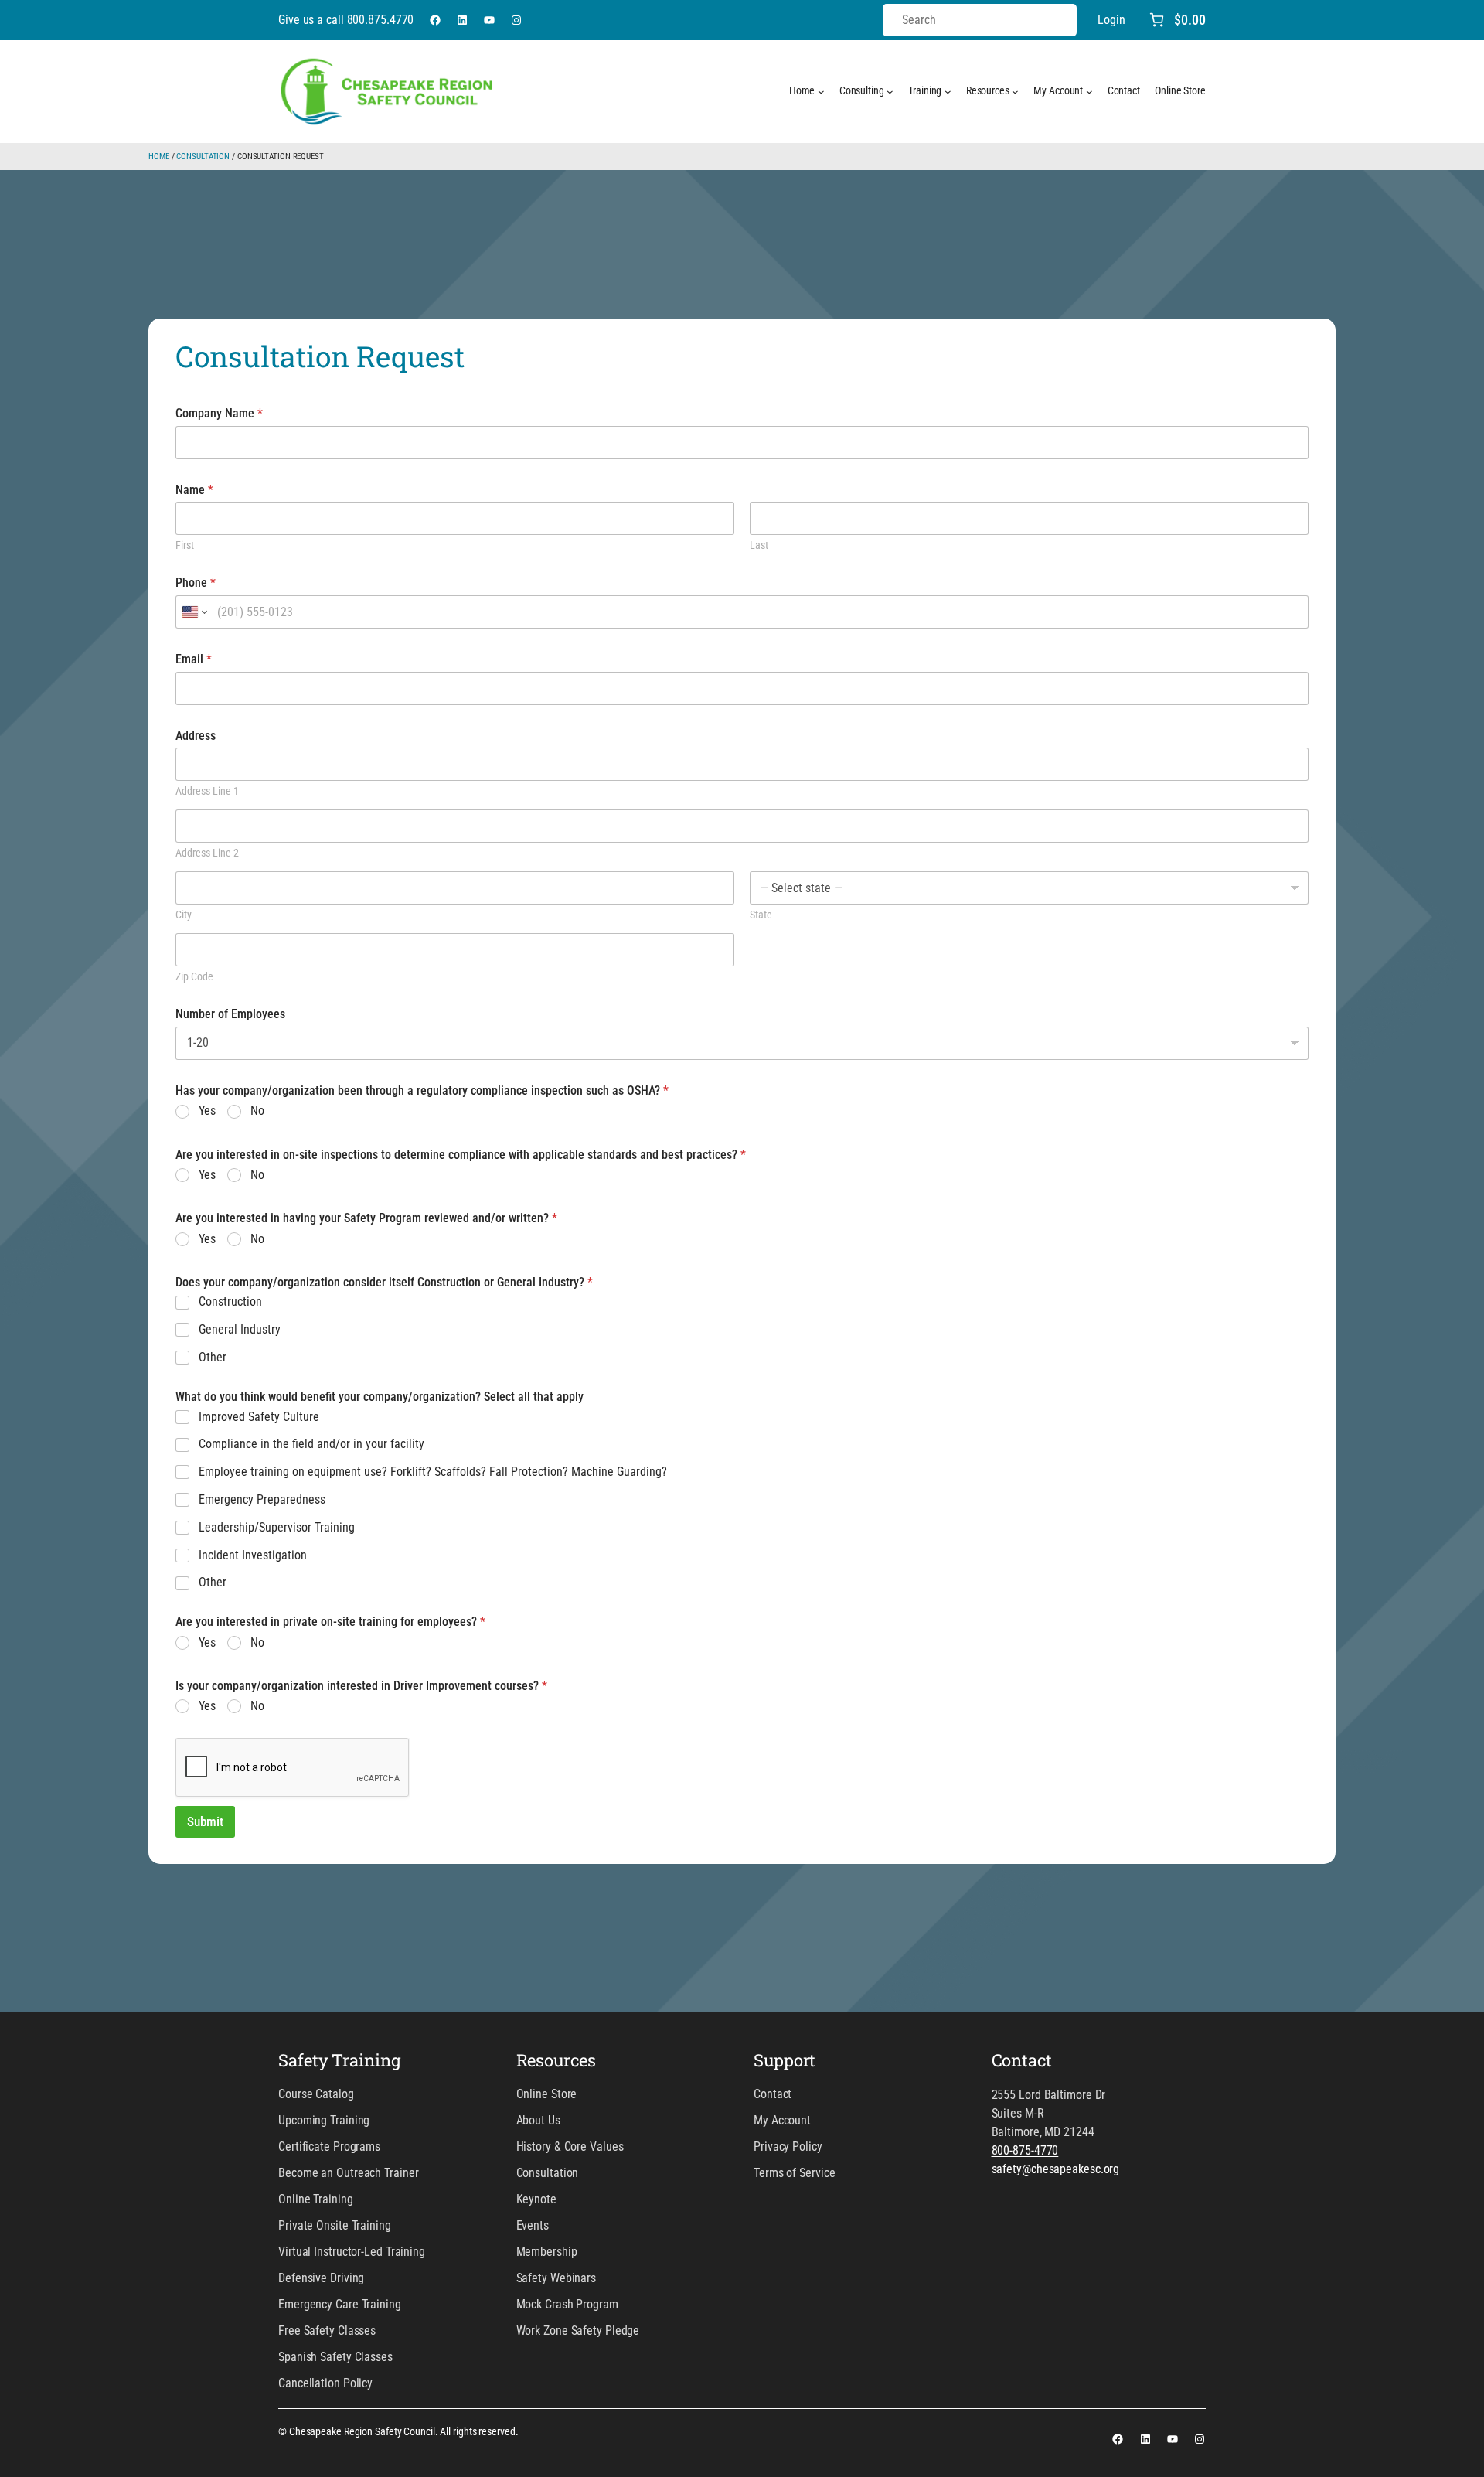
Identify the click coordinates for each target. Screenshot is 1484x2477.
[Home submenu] (821, 92)
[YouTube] (489, 20)
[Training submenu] (948, 92)
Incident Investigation (253, 1555)
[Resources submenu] (1015, 92)
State (761, 915)
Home (159, 157)
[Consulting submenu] (890, 92)
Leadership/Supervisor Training (277, 1527)
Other (213, 1357)
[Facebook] (435, 20)
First (185, 545)
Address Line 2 (207, 853)
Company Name (219, 413)
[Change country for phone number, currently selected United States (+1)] (194, 612)
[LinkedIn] (462, 20)
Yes (207, 1111)
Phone (196, 583)
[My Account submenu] (1089, 92)
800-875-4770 (1025, 2150)
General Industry (240, 1329)
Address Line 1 (207, 791)
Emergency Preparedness (262, 1499)
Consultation (203, 157)
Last (759, 545)
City (184, 915)
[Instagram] (516, 20)
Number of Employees (230, 1014)
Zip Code (194, 976)
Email (194, 659)
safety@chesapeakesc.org (1056, 2169)
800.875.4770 (381, 20)
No (257, 1111)
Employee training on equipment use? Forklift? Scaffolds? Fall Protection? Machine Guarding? (433, 1472)
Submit (205, 1821)
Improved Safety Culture (259, 1417)
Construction (230, 1302)
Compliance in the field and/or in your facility (311, 1444)
